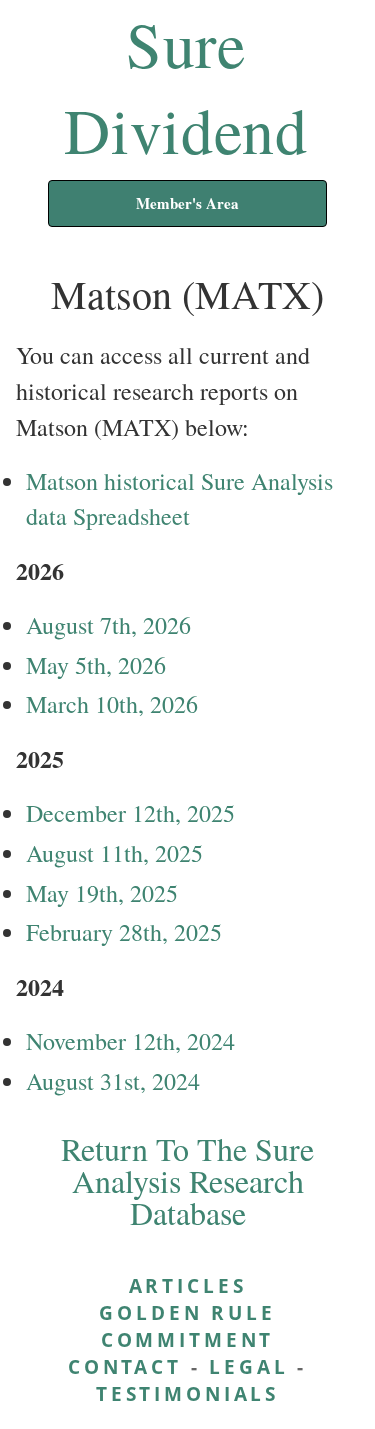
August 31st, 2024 (113, 1081)
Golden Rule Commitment (187, 1326)
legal (248, 1366)
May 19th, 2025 (102, 893)
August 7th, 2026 (108, 625)
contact (125, 1366)
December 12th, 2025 (130, 813)
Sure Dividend (185, 86)
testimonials (187, 1393)
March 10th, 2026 (112, 704)
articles (188, 1285)
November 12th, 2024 (130, 1041)
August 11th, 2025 (114, 853)
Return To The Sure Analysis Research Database (187, 1180)
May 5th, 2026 (96, 665)
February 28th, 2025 (124, 932)
